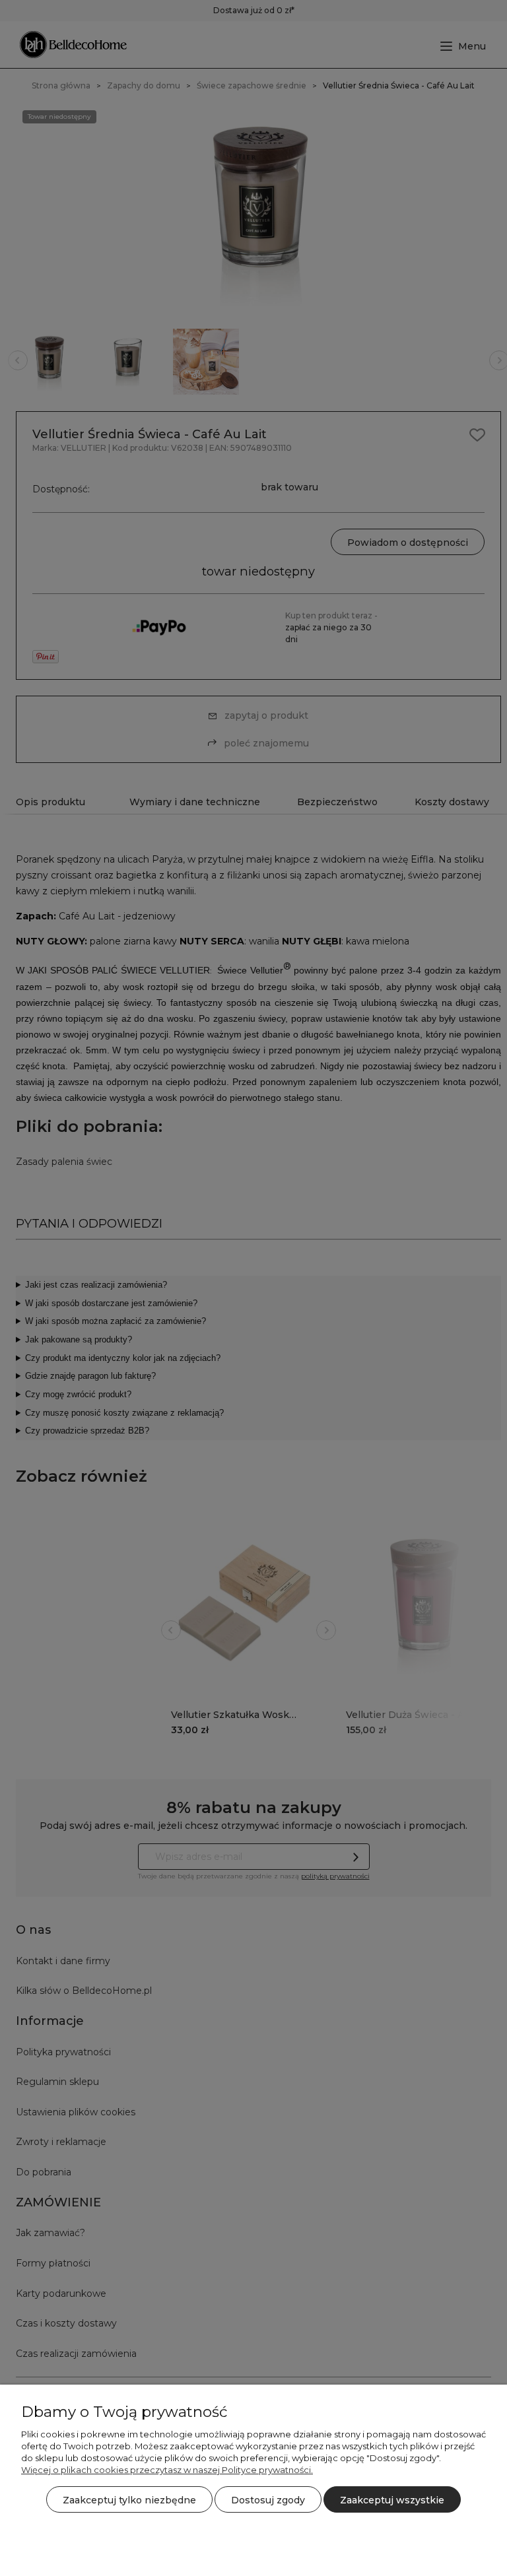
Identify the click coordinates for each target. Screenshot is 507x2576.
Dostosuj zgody (268, 2500)
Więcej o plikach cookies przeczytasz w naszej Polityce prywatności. (167, 2470)
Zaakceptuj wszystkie (392, 2500)
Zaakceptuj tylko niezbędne (129, 2500)
